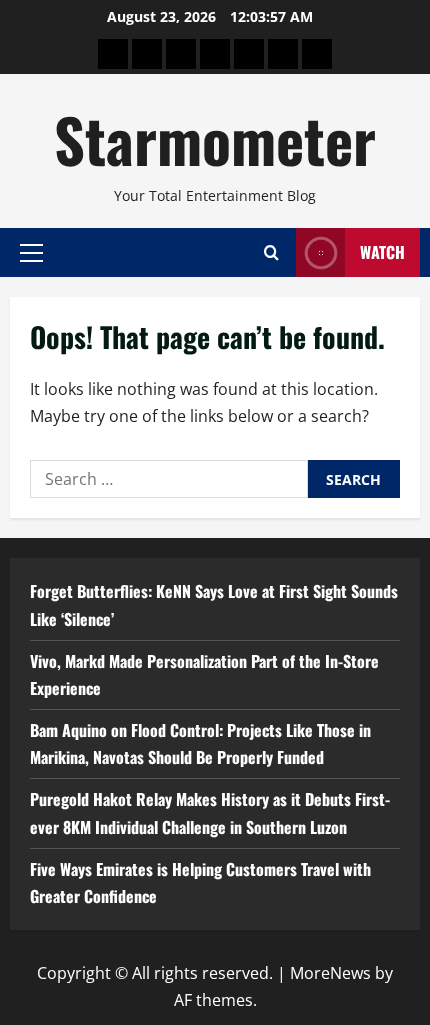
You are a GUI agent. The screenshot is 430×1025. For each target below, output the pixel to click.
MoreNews (330, 973)
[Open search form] (271, 252)
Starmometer (215, 138)
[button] (31, 252)
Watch (382, 252)
